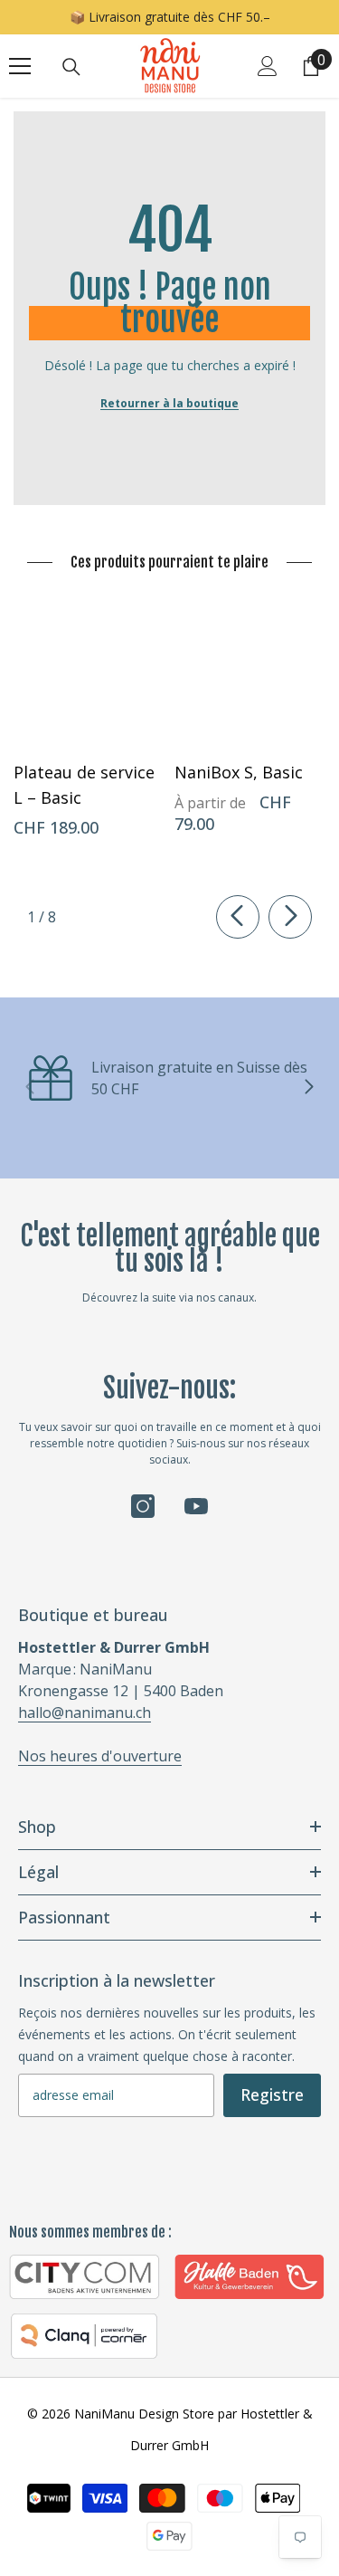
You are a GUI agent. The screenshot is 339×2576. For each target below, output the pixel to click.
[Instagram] (143, 1506)
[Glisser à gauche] (238, 917)
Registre (272, 2094)
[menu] (20, 66)
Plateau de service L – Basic (84, 785)
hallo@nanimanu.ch (85, 1713)
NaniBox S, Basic (239, 772)
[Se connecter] (268, 66)
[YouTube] (196, 1506)
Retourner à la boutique (169, 403)
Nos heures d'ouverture (100, 1756)
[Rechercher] (71, 67)
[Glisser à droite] (290, 917)
